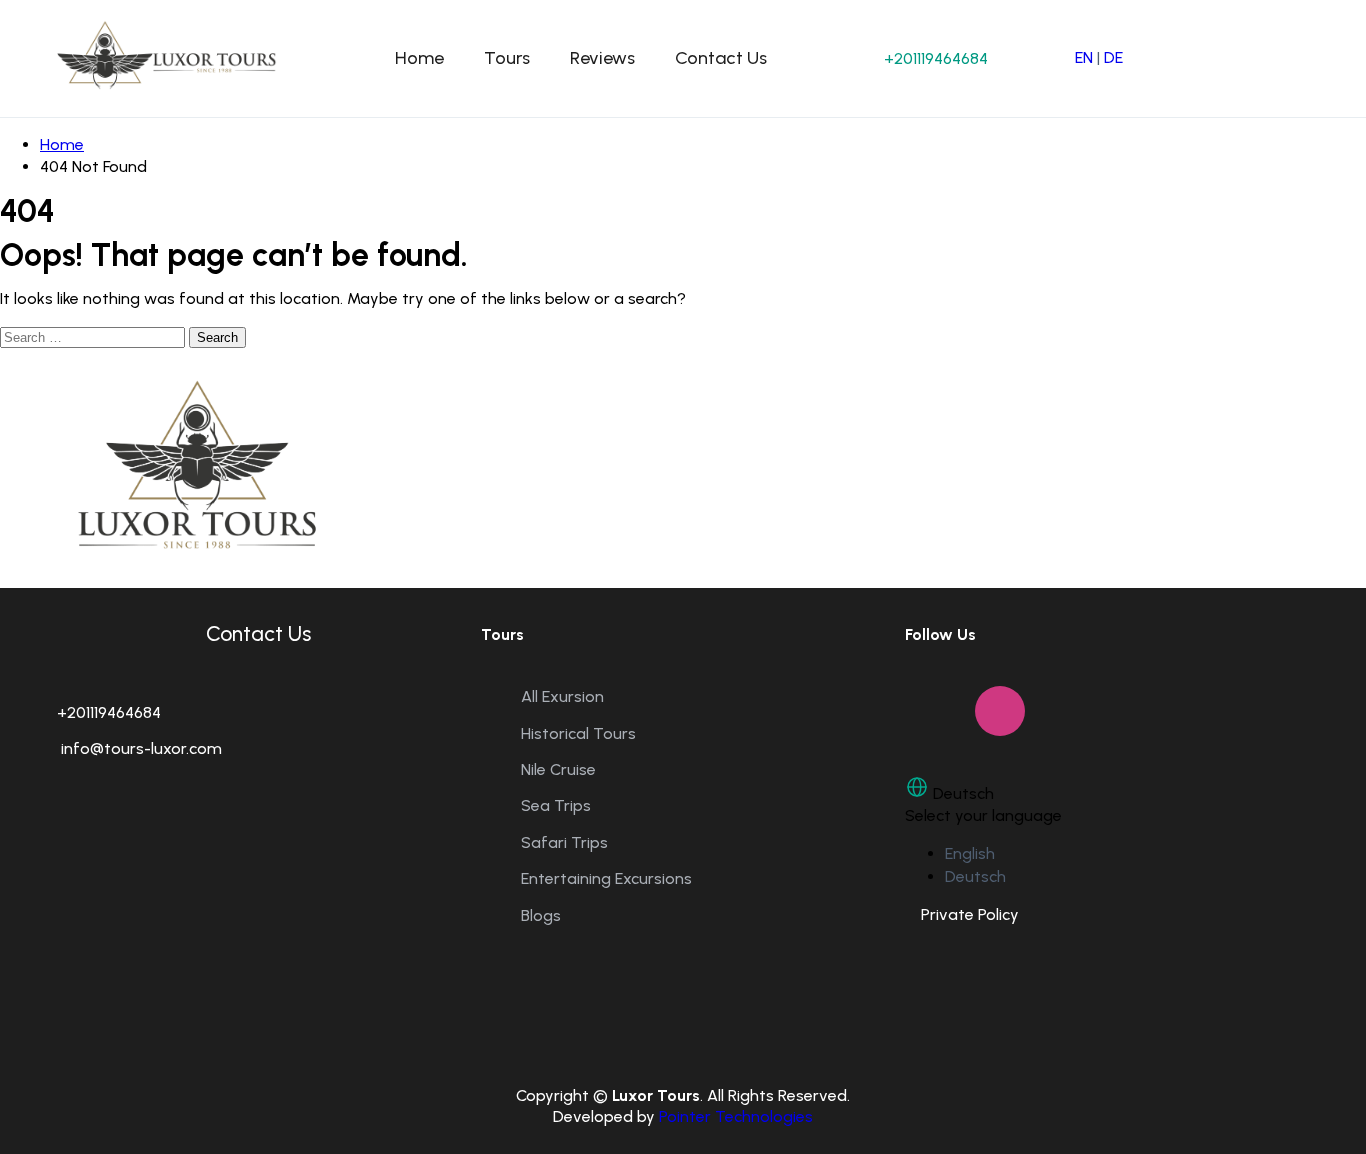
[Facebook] (930, 711)
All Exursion (562, 696)
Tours (507, 58)
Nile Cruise (558, 769)
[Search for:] (94, 336)
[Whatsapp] (1070, 711)
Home (419, 58)
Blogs (541, 915)
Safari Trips (564, 842)
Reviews (602, 58)
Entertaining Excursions (606, 878)
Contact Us (721, 58)
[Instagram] (1000, 711)
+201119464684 (936, 58)
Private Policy (962, 914)
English (970, 853)
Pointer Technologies (736, 1116)
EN (1084, 57)
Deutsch (975, 876)
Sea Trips (556, 805)
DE (1113, 57)
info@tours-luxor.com (139, 748)
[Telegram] (1140, 711)
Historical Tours (578, 733)
